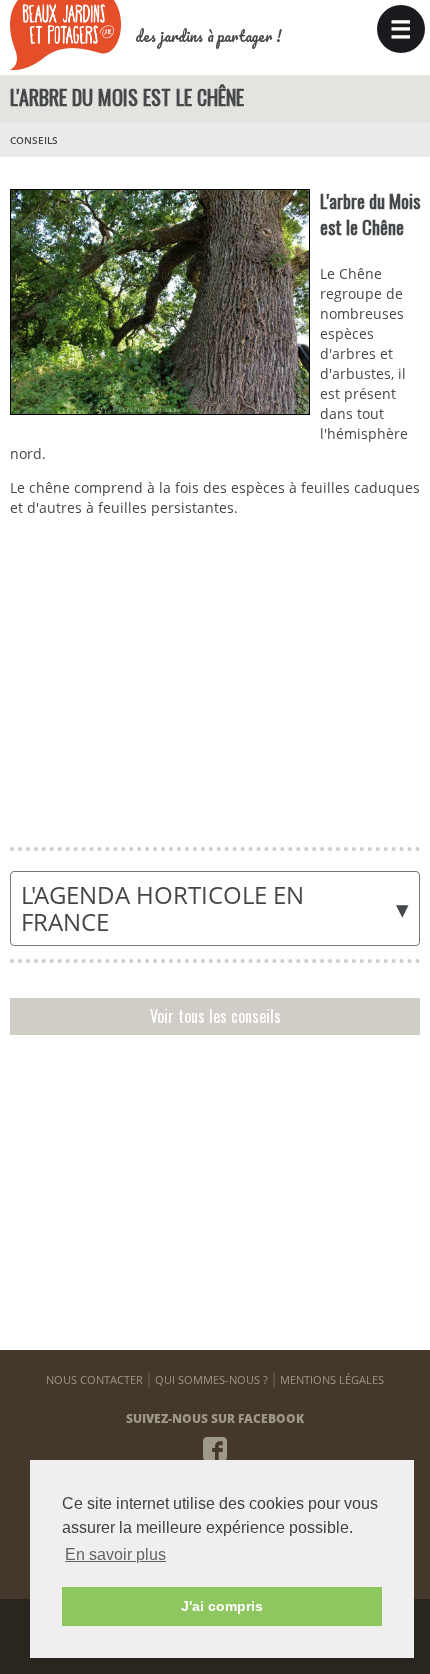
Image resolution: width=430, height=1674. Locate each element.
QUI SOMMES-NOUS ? (211, 1379)
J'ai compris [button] (222, 1606)
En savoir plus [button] (115, 1554)
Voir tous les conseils (215, 1016)
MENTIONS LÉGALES (332, 1379)
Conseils (34, 140)
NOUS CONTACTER (94, 1379)
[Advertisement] (214, 677)
